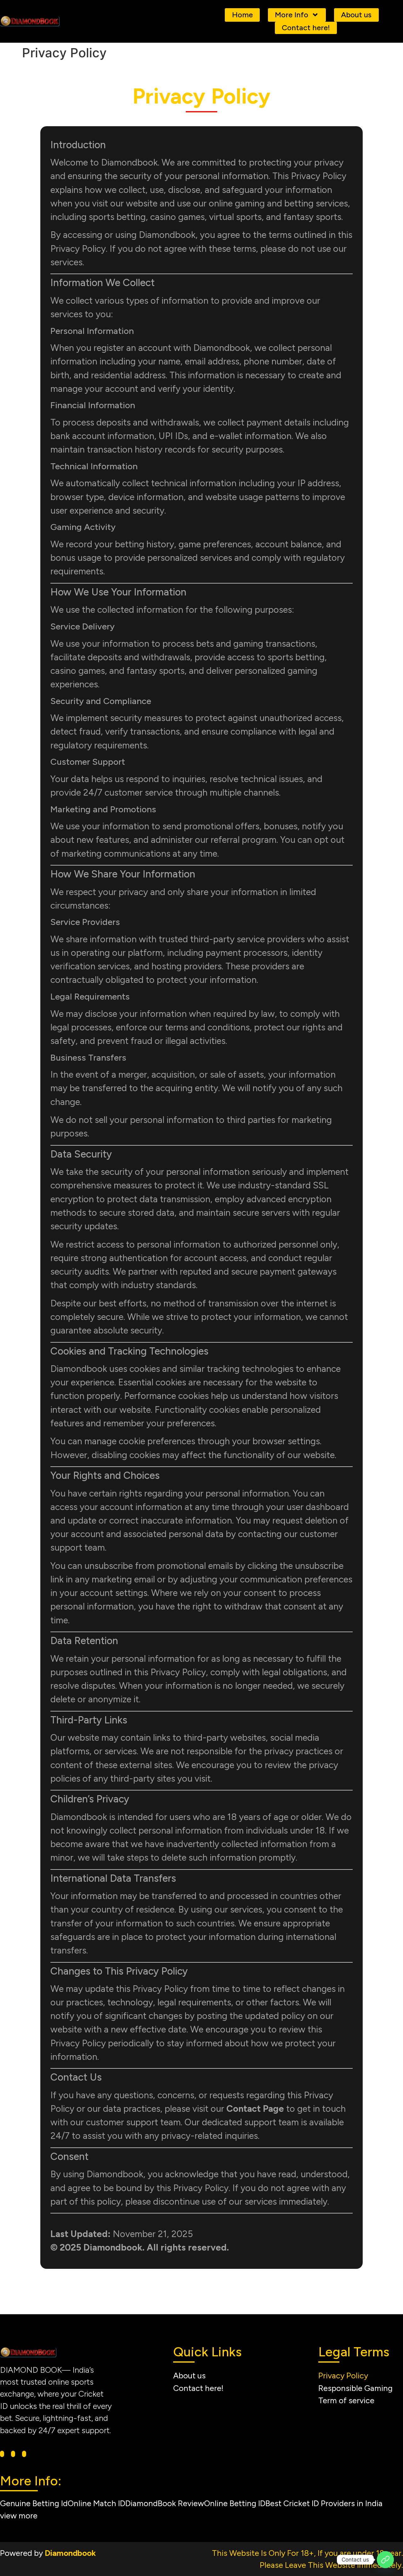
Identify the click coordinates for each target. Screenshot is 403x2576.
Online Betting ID (235, 2503)
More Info (292, 15)
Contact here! (306, 28)
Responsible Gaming (355, 2388)
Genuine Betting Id (34, 2503)
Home (242, 15)
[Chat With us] (385, 2560)
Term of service (346, 2400)
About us (356, 15)
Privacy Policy (343, 2376)
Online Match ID (96, 2503)
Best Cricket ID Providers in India (324, 2503)
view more (19, 2516)
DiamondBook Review (165, 2503)
